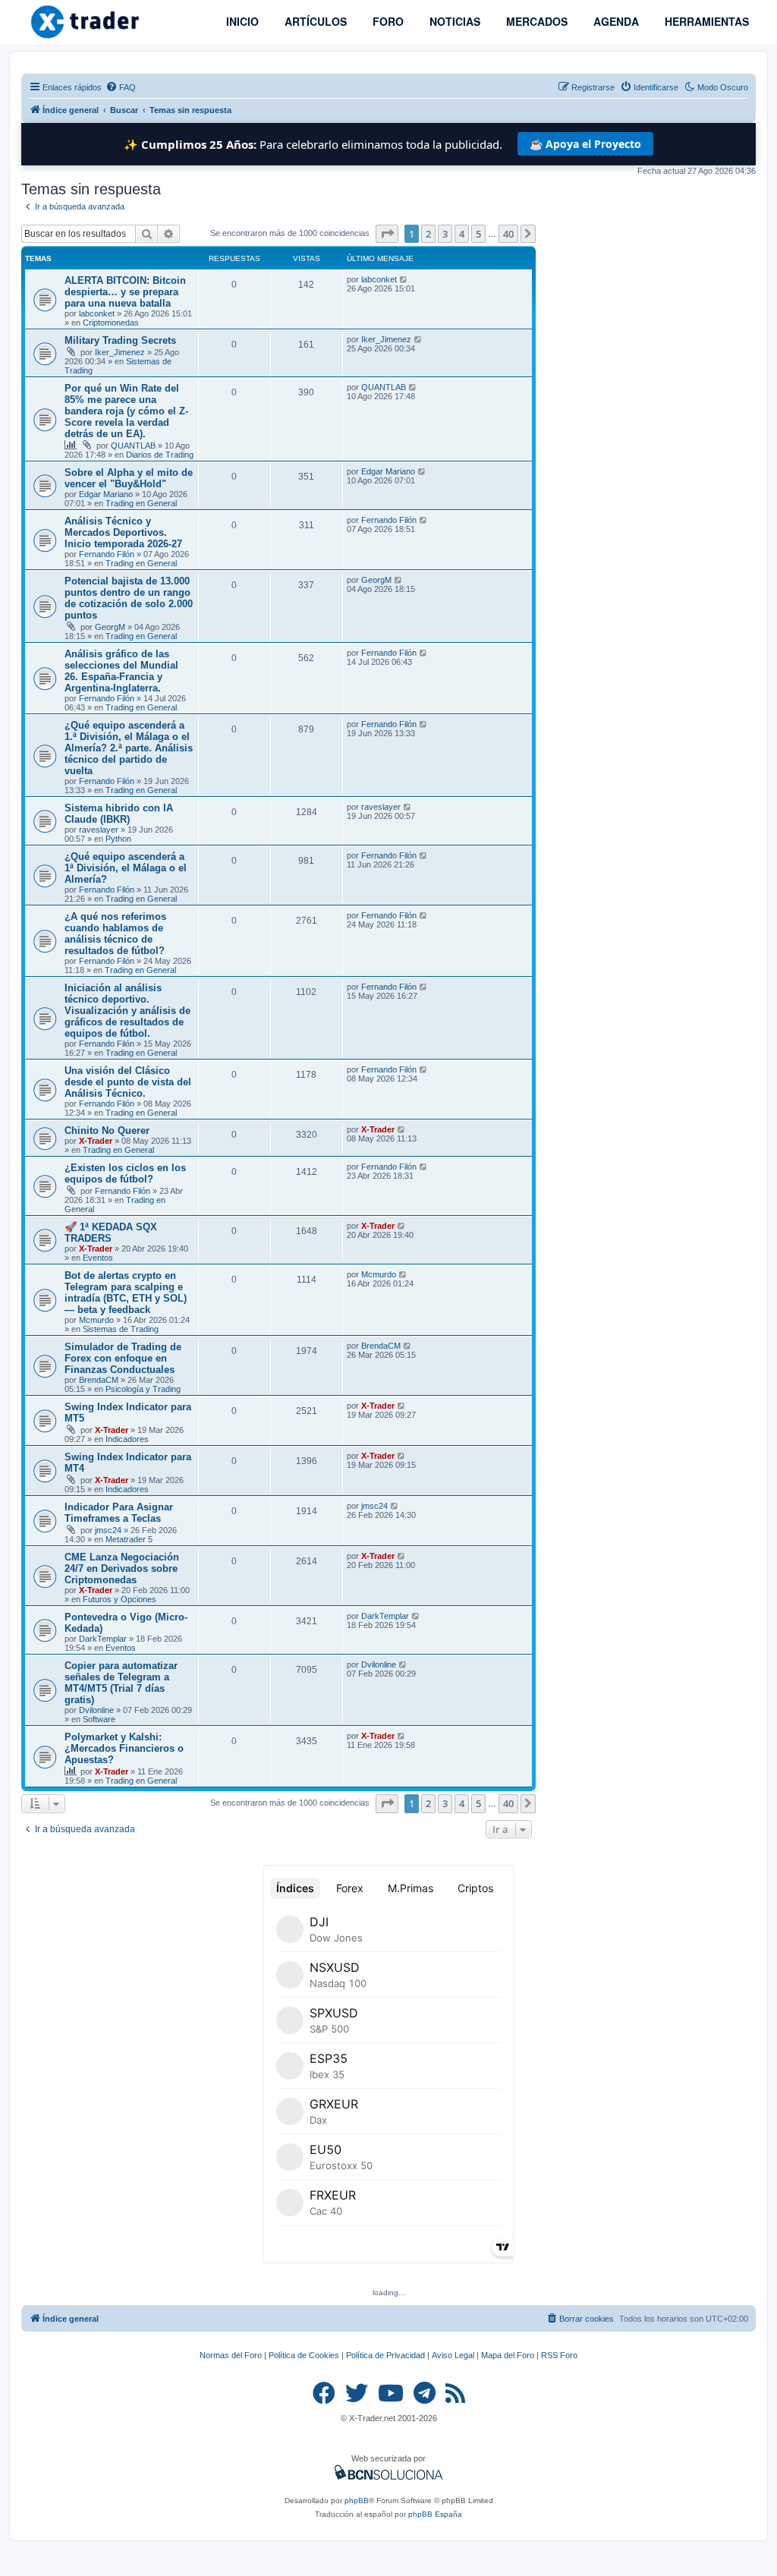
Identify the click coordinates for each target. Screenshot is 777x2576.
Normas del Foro (231, 2355)
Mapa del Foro (508, 2355)
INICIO (241, 21)
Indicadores (127, 1439)
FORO (387, 21)
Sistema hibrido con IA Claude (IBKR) (119, 814)
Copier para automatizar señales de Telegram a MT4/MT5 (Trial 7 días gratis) (121, 1683)
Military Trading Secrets (120, 340)
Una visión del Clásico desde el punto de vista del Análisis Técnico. (128, 1082)
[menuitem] (121, 87)
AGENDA (615, 21)
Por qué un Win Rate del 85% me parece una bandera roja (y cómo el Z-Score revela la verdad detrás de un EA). (126, 411)
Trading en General (141, 503)
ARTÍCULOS (314, 21)
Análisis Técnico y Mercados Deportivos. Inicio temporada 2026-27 (123, 532)
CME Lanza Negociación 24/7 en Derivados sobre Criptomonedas (122, 1568)
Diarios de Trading (160, 455)
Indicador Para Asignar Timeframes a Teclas (119, 1513)
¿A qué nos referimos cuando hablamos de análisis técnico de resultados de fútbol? (115, 934)
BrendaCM (99, 1380)
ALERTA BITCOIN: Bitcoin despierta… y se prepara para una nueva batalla (125, 292)
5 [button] (478, 234)
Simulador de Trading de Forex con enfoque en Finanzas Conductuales (123, 1358)
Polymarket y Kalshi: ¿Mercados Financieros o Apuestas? (124, 1748)
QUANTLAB (133, 446)
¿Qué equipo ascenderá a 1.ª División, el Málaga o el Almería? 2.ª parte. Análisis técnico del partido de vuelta (129, 748)
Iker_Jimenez (120, 352)
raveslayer (99, 830)
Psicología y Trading (143, 1389)
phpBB (357, 2500)
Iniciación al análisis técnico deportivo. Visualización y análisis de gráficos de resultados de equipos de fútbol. (127, 1011)
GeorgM (110, 627)
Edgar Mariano (106, 494)
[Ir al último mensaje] (404, 279)
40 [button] (508, 234)
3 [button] (445, 234)
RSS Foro (559, 2355)
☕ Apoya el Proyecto (585, 144)
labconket (97, 313)
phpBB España (435, 2514)
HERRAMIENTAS (705, 21)
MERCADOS (535, 21)
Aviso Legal (453, 2355)
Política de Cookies (304, 2355)
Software (99, 1719)
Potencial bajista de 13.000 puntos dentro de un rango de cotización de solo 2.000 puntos (129, 598)
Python (118, 839)
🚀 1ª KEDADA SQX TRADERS (111, 1233)
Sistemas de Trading (121, 1329)
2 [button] (428, 234)
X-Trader (96, 1141)
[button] (387, 234)
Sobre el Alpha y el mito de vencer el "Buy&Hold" (129, 478)
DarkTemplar (103, 1639)
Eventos (98, 1258)
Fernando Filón (107, 554)
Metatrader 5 (129, 1539)
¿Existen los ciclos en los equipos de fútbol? (125, 1173)
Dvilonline (96, 1710)
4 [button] (462, 234)
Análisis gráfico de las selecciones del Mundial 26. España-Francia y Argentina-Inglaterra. (121, 671)
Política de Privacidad (385, 2355)
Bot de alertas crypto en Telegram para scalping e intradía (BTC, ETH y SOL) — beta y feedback (126, 1293)
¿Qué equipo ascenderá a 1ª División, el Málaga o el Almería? (126, 868)
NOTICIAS (453, 21)
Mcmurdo (96, 1320)
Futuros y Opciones (120, 1599)
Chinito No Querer (107, 1131)
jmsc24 (108, 1530)
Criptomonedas (111, 323)
